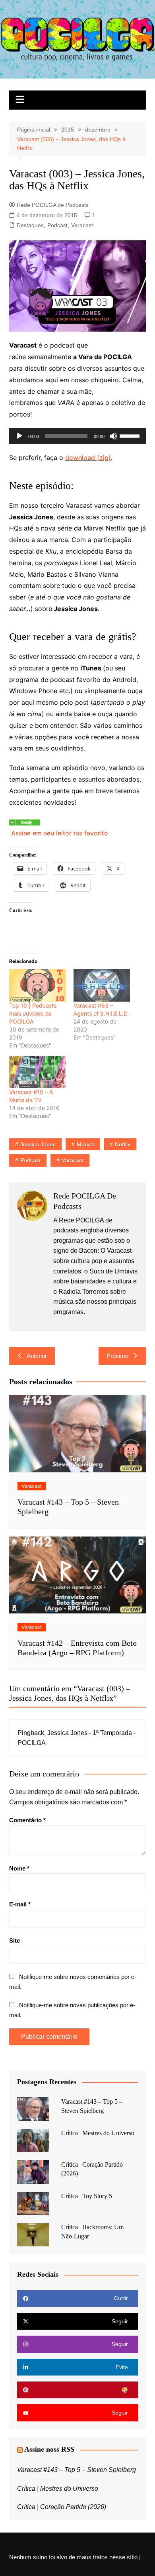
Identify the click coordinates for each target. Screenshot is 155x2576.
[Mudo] (113, 436)
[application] (77, 436)
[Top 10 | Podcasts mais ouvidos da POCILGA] (37, 985)
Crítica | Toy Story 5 (87, 2196)
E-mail (20, 1904)
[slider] (131, 435)
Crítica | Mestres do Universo (98, 2133)
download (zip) (88, 458)
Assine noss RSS (49, 2449)
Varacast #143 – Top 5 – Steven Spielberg (77, 2470)
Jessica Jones (38, 1144)
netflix (123, 1144)
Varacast (82, 225)
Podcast (57, 225)
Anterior (37, 1356)
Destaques (30, 225)
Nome (19, 1868)
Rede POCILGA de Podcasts (53, 205)
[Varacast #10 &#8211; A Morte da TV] (37, 1072)
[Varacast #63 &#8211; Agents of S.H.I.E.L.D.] (102, 985)
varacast (73, 1160)
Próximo (117, 1356)
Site (15, 1940)
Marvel (85, 1144)
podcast (30, 1160)
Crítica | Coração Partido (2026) (62, 2507)
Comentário (27, 1820)
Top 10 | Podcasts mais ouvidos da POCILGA (33, 1013)
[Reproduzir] (19, 436)
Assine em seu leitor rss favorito (60, 833)
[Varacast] (25, 821)
